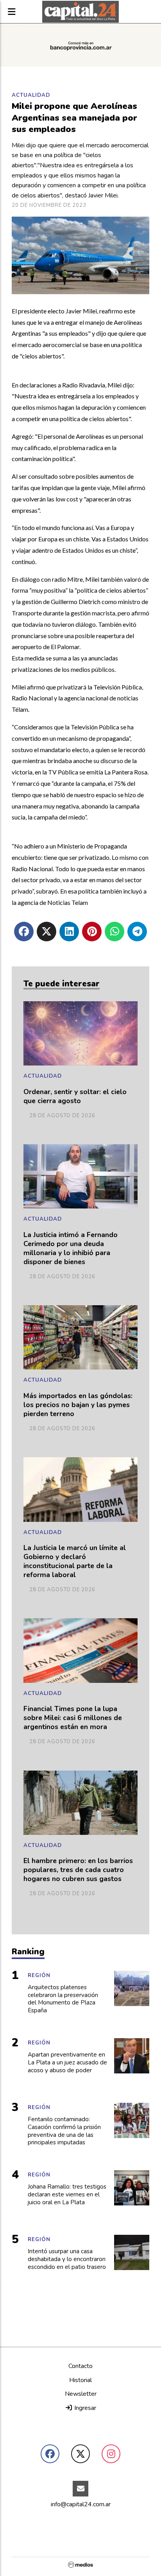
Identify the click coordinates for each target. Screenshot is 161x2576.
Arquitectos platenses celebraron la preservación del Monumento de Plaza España (63, 1999)
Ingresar (84, 2408)
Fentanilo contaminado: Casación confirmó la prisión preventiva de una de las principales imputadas (64, 2131)
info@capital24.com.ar (81, 2504)
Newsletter (81, 2394)
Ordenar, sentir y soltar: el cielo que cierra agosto (75, 1096)
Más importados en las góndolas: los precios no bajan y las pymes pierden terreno (78, 1405)
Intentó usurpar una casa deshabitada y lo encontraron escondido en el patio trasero (67, 2259)
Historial (80, 2380)
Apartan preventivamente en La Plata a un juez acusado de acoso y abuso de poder (67, 2063)
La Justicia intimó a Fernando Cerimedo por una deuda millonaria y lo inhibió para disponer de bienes (71, 1248)
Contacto (80, 2366)
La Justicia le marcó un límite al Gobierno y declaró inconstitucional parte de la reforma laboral (75, 1561)
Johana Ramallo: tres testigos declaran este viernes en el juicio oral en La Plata (67, 2195)
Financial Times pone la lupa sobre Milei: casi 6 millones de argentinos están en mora (73, 1718)
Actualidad (31, 95)
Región (39, 1975)
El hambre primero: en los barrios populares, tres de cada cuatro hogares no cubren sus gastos (78, 1870)
